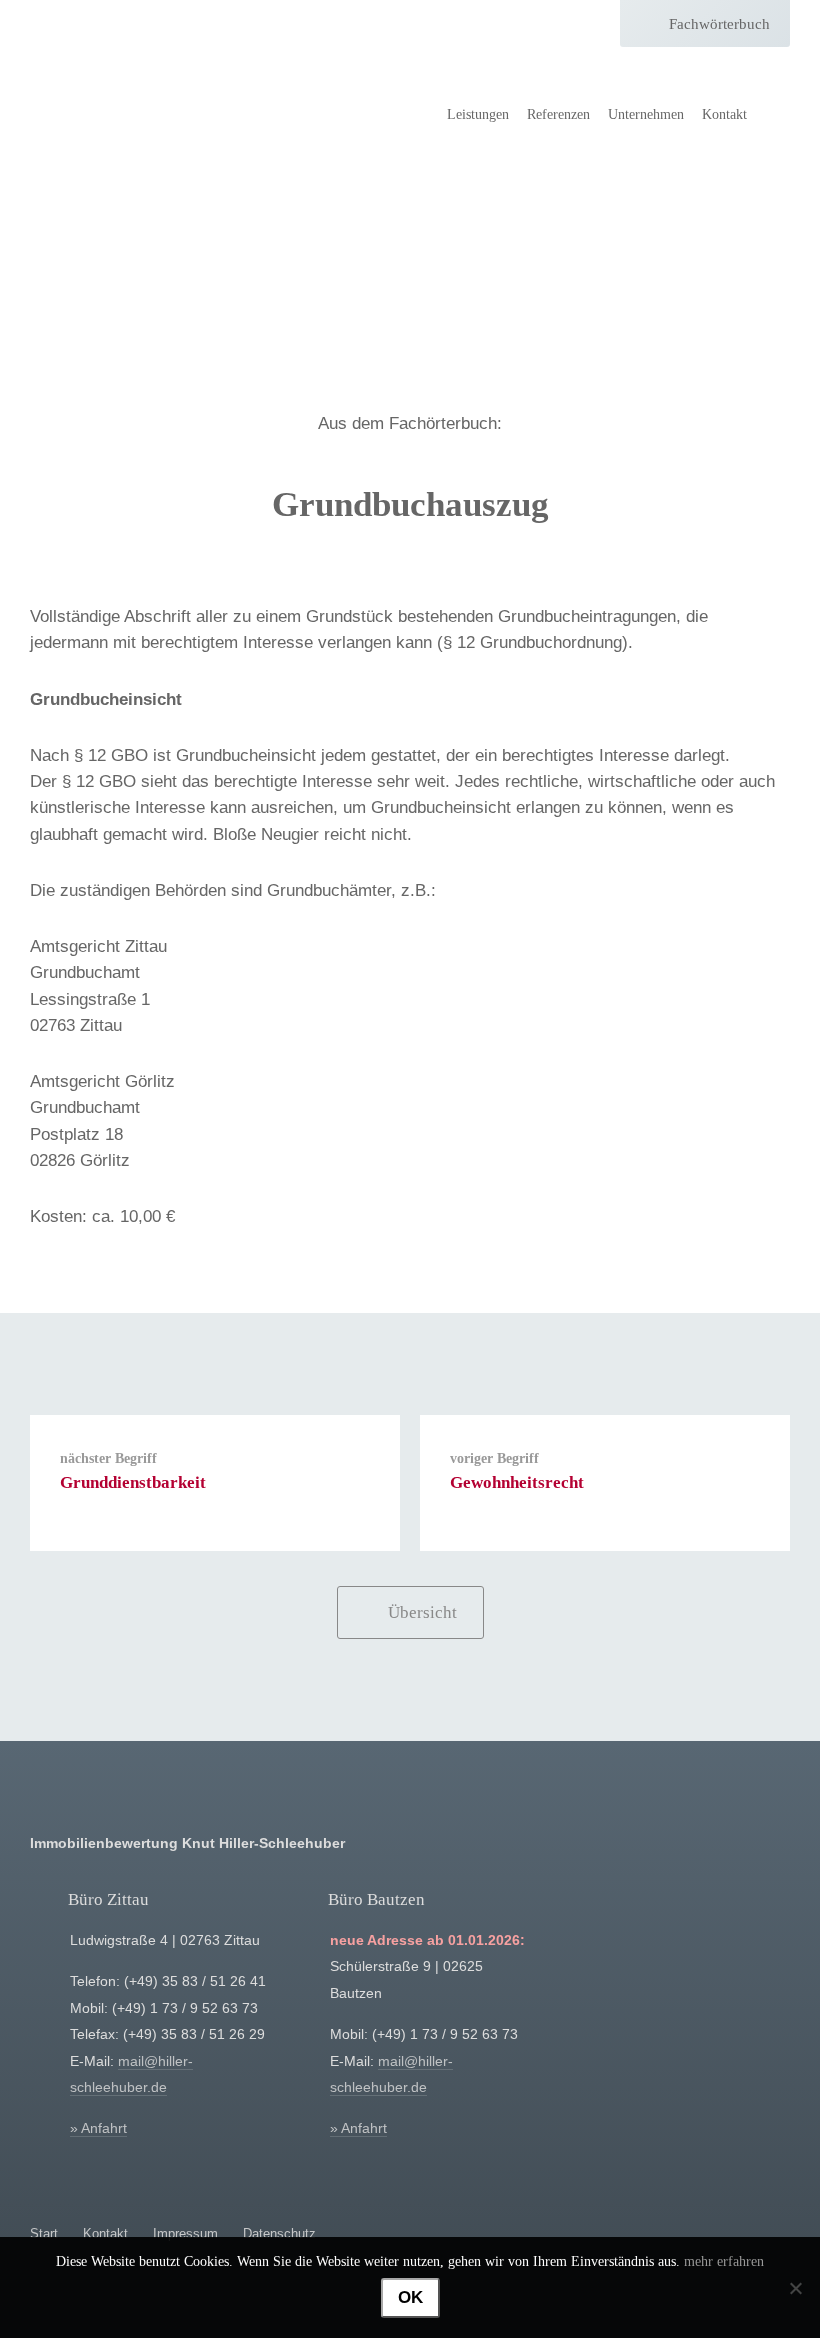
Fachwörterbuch (719, 24)
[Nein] (795, 2288)
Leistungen (478, 114)
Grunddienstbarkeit (133, 1482)
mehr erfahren (724, 2261)
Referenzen (558, 114)
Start (44, 2233)
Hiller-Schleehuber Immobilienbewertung (125, 80)
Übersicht (422, 1612)
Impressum (185, 2233)
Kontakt (724, 114)
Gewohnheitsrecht (517, 1482)
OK (410, 2297)
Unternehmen (646, 114)
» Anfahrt (98, 2128)
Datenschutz (279, 2233)
